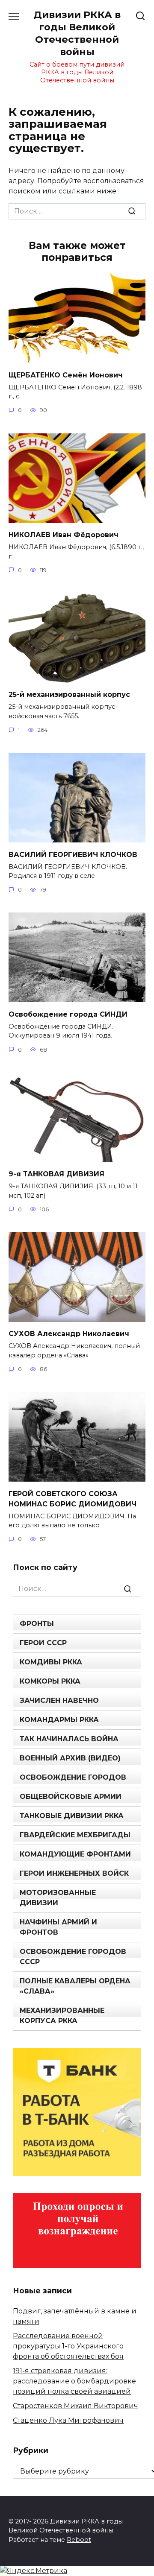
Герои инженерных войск (74, 1873)
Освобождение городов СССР (73, 1957)
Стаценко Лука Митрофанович (68, 2420)
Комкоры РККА (50, 1681)
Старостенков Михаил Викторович (76, 2406)
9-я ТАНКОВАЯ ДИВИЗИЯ (56, 1174)
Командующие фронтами (75, 1854)
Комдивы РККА (51, 1662)
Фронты (37, 1624)
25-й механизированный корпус (69, 694)
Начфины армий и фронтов (58, 1927)
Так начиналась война (69, 1739)
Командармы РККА (59, 1720)
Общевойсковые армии (71, 1797)
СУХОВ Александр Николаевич (69, 1334)
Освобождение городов (73, 1777)
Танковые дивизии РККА (72, 1816)
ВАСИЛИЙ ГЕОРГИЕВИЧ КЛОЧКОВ (73, 854)
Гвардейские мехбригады (75, 1835)
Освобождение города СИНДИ (68, 1014)
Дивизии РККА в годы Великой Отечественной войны (77, 33)
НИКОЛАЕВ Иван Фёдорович (64, 535)
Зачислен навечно (59, 1700)
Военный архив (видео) (70, 1758)
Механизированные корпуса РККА (62, 2016)
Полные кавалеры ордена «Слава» (75, 1986)
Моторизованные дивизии (58, 1898)
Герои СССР (43, 1643)
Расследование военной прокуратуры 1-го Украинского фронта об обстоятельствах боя (68, 2346)
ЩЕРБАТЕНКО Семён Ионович (66, 375)
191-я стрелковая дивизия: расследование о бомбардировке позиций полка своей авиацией (74, 2381)
